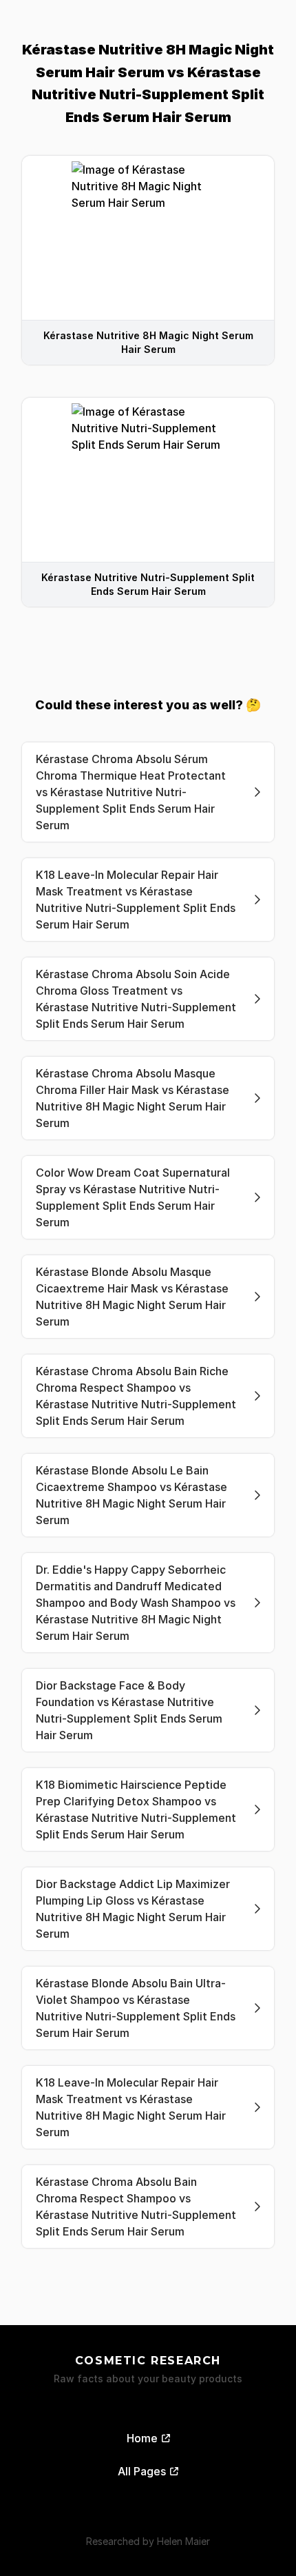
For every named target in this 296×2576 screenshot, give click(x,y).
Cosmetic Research (148, 2361)
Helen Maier (183, 2541)
